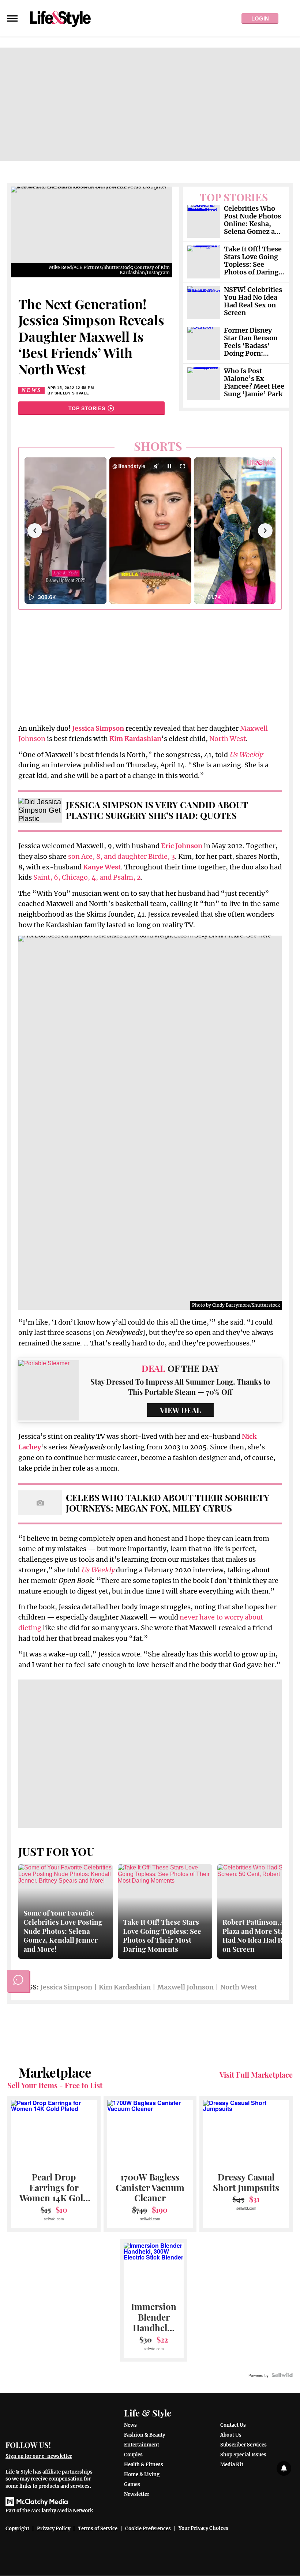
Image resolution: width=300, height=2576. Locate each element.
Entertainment (142, 2445)
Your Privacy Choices (203, 2528)
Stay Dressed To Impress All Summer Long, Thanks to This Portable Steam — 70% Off (180, 1387)
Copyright (17, 2529)
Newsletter (137, 2494)
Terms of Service (98, 2529)
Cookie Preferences (148, 2529)
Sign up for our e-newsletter (39, 2456)
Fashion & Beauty (145, 2435)
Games (132, 2484)
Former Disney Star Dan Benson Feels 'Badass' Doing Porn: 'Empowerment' (251, 342)
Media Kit (232, 2465)
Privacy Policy (54, 2529)
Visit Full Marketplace (256, 2075)
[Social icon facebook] (60, 2444)
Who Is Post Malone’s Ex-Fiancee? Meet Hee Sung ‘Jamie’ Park (254, 383)
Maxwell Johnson (185, 1987)
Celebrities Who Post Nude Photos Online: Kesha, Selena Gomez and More (254, 220)
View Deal (180, 1410)
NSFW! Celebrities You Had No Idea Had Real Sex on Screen (253, 302)
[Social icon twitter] (73, 2444)
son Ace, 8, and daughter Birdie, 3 (121, 856)
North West (228, 739)
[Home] (51, 2419)
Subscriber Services (243, 2445)
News (31, 390)
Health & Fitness (144, 2465)
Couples (133, 2455)
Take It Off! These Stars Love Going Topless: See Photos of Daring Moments (253, 261)
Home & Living (142, 2474)
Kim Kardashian (125, 1987)
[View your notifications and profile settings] (284, 2468)
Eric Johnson (182, 846)
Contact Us (233, 2425)
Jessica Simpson (66, 1987)
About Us (231, 2435)
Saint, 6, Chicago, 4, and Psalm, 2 (87, 877)
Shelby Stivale (72, 393)
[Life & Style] (60, 18)
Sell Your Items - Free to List (55, 2085)
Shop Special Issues (243, 2455)
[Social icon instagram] (87, 2444)
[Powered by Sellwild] (282, 2375)
